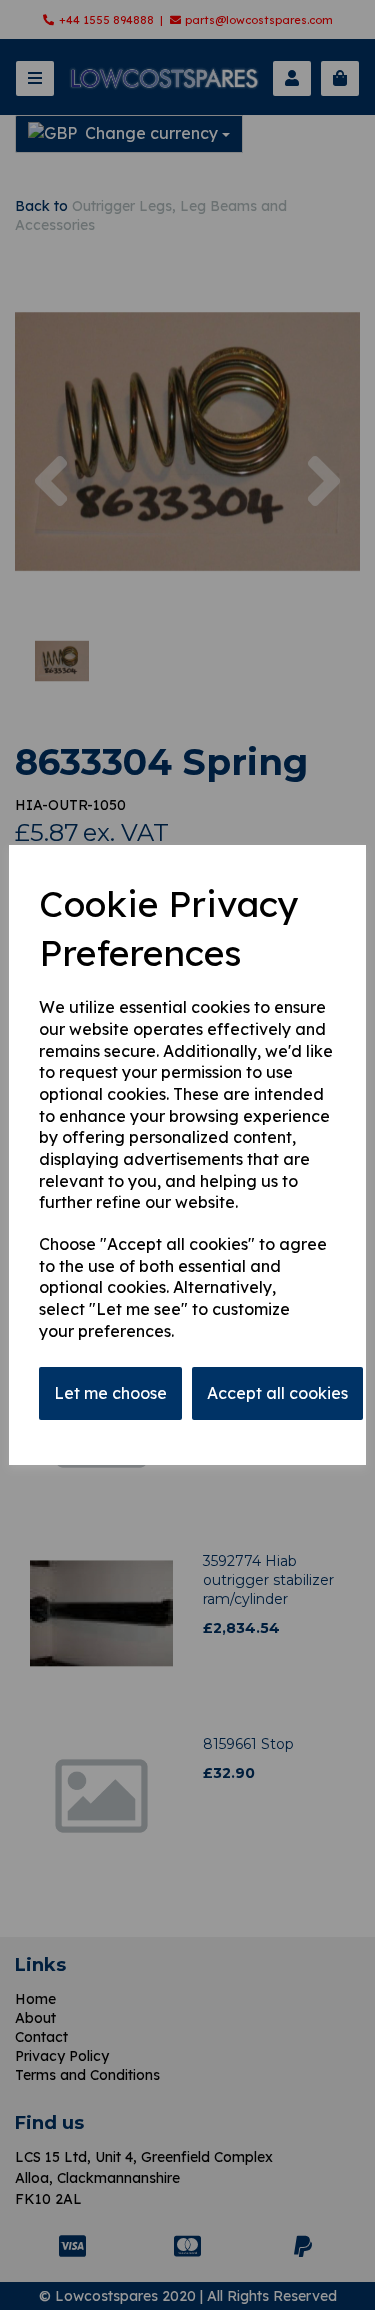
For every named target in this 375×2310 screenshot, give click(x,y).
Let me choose (110, 1393)
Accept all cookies (277, 1393)
